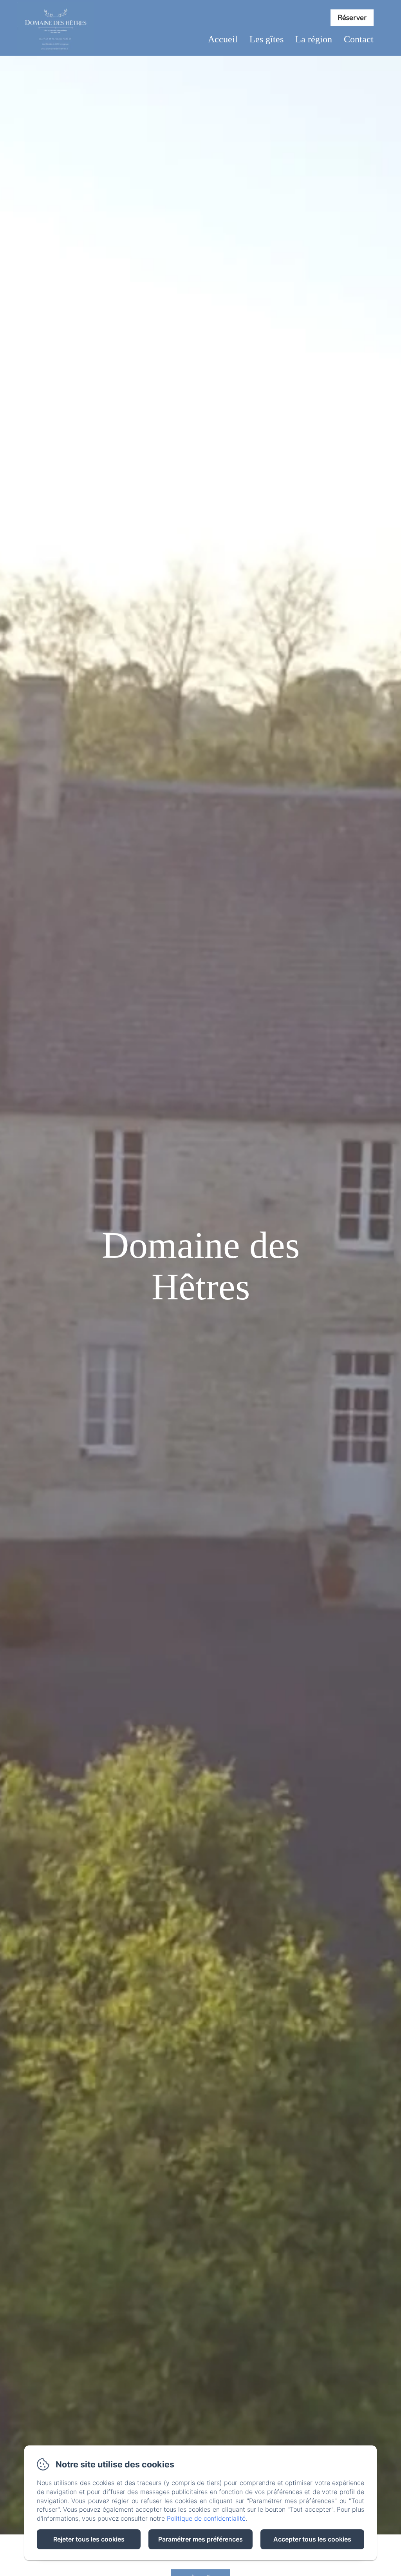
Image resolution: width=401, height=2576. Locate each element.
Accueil (223, 39)
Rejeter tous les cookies (89, 2539)
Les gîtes (266, 39)
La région (314, 39)
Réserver (352, 18)
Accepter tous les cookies (312, 2539)
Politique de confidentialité (206, 2518)
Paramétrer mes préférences (200, 2539)
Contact (359, 39)
